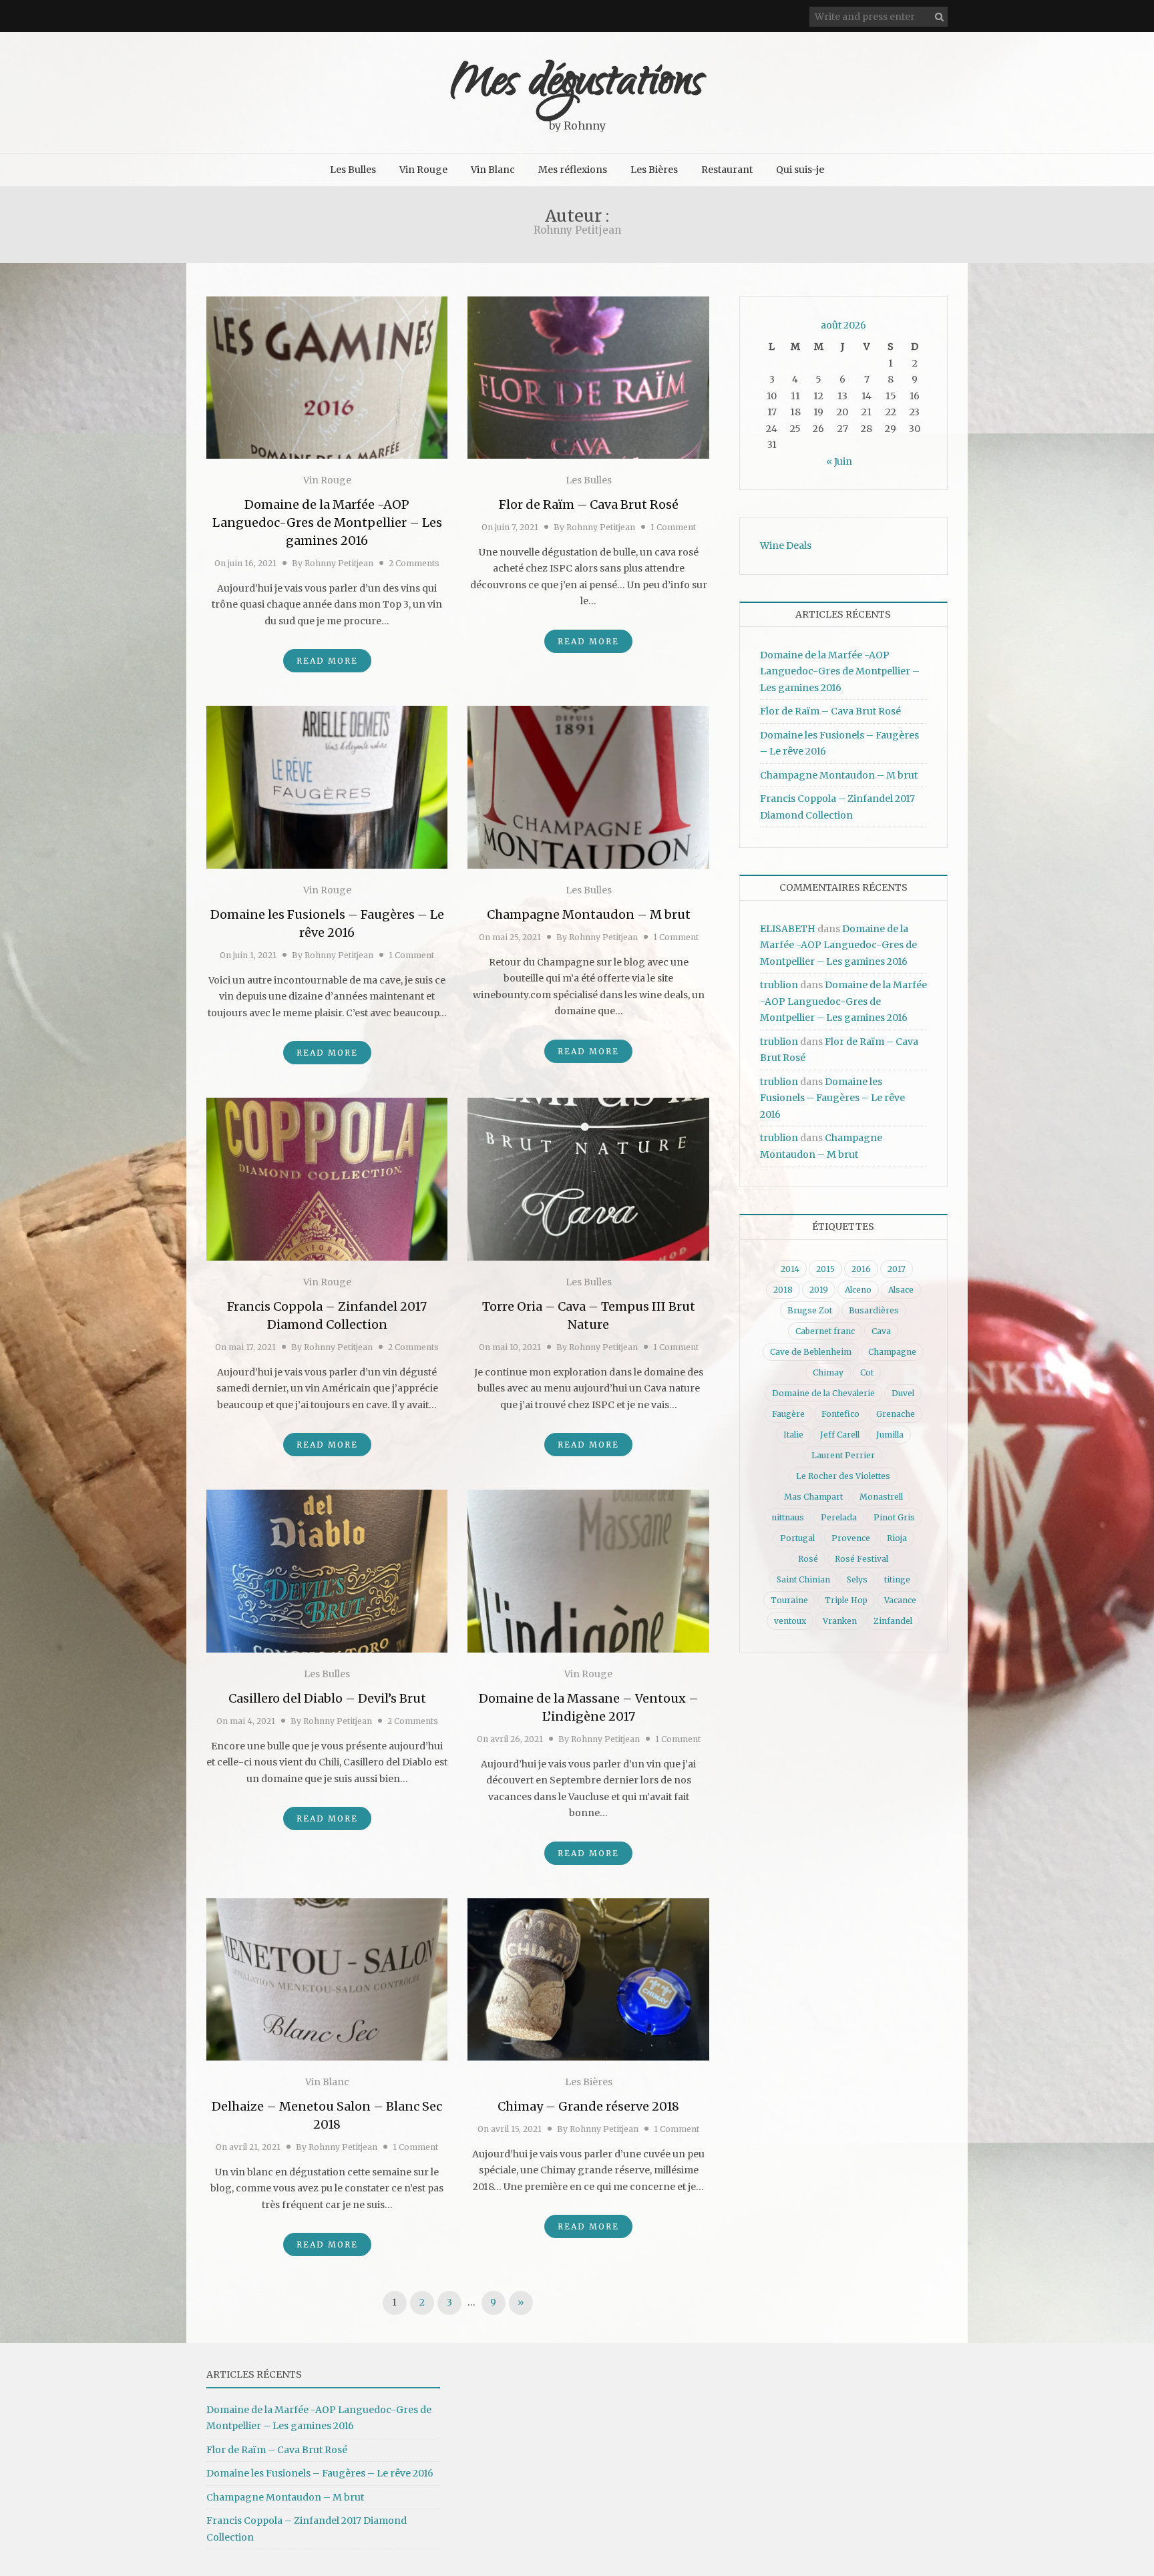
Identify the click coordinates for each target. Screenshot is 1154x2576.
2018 (783, 1290)
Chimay (828, 1372)
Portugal (797, 1538)
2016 (861, 1269)
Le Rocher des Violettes (843, 1476)
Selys (857, 1579)
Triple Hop (846, 1600)
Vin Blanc (493, 170)
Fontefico (840, 1414)
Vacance (900, 1600)
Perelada (839, 1517)
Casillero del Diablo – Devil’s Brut (327, 1698)
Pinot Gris (894, 1517)
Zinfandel (893, 1621)
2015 (825, 1269)
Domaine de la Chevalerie (823, 1393)
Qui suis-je (800, 170)
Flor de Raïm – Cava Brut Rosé (589, 504)
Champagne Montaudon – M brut (589, 914)
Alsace (901, 1290)
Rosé (808, 1559)
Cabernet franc (825, 1331)
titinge (897, 1579)
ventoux (790, 1621)
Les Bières (654, 170)
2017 (897, 1269)
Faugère (788, 1414)
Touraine (789, 1600)
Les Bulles (353, 170)
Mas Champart (813, 1497)
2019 (819, 1290)
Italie (793, 1435)
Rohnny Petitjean (339, 563)
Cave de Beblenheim (811, 1352)
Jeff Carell (840, 1435)
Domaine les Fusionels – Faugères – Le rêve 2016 (832, 1098)
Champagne (892, 1352)
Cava (881, 1331)
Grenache (896, 1414)
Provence (851, 1538)
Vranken (840, 1621)
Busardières (874, 1310)
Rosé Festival (861, 1559)
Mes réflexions (573, 170)
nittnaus (788, 1517)
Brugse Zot (810, 1310)
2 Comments (414, 563)
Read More (327, 661)
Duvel (903, 1393)
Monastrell (881, 1497)
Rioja (897, 1538)
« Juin (839, 461)
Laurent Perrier (843, 1455)
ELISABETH (788, 929)
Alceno (858, 1290)
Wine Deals (786, 546)
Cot (867, 1372)
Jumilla (890, 1435)
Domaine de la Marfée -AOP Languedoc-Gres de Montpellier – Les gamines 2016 (327, 522)
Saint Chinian (803, 1579)
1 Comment (673, 527)
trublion (779, 985)
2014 (790, 1269)
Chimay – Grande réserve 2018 (588, 2106)
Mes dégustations (577, 85)
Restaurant (727, 170)
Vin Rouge (423, 170)
